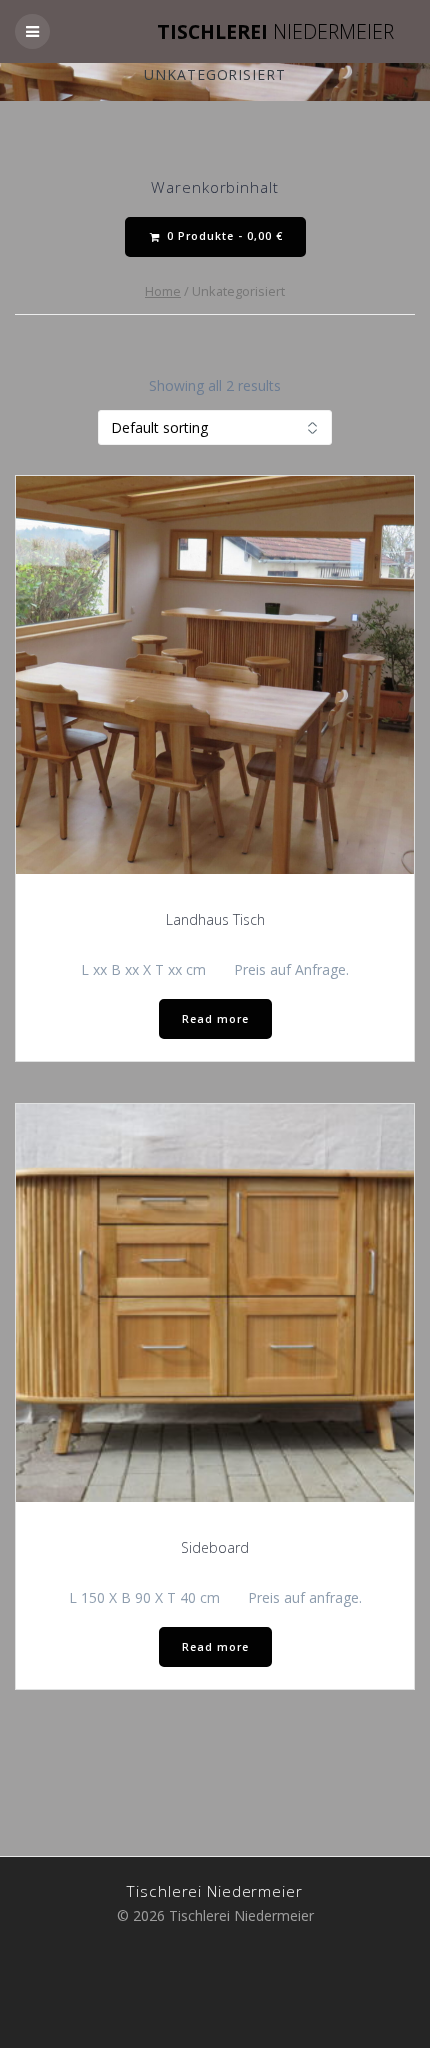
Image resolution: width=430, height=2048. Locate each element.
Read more (215, 1019)
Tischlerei (275, 32)
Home (163, 291)
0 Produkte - (223, 236)
